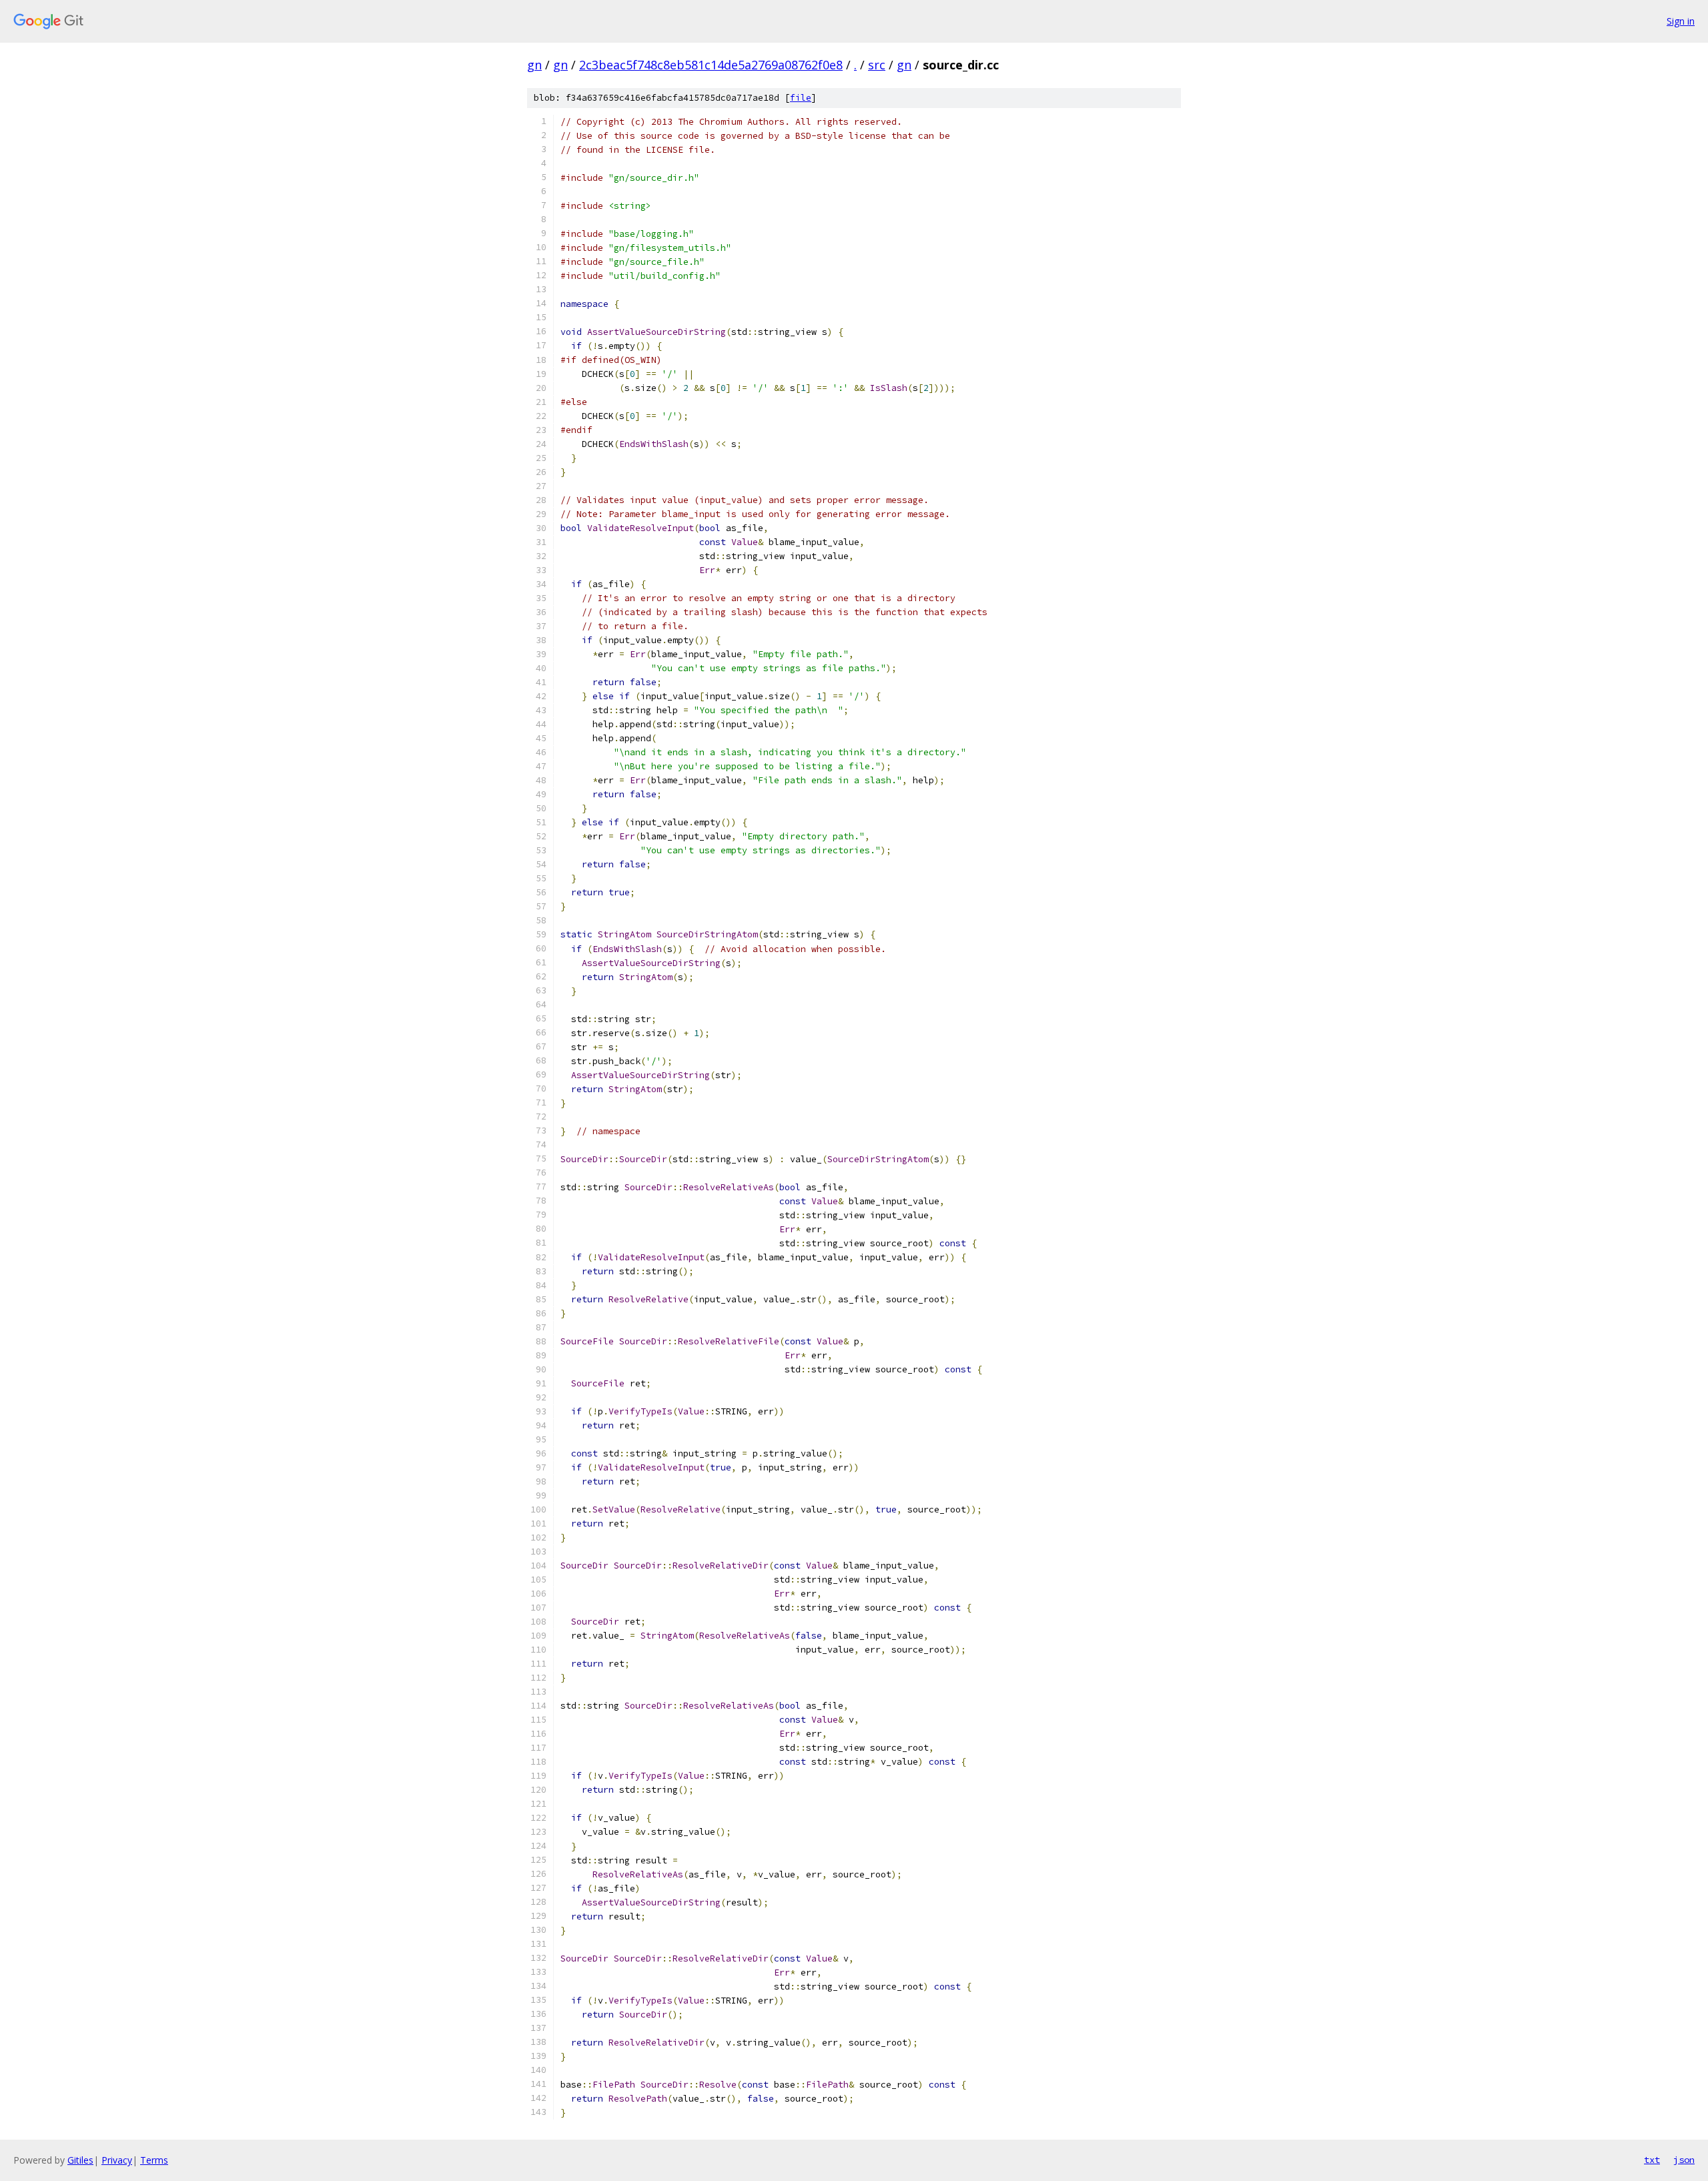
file (801, 98)
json (1684, 2160)
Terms (154, 2160)
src (877, 65)
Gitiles (80, 2160)
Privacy (117, 2160)
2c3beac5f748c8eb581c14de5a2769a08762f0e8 (711, 65)
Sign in (1681, 21)
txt (1652, 2160)
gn (534, 65)
